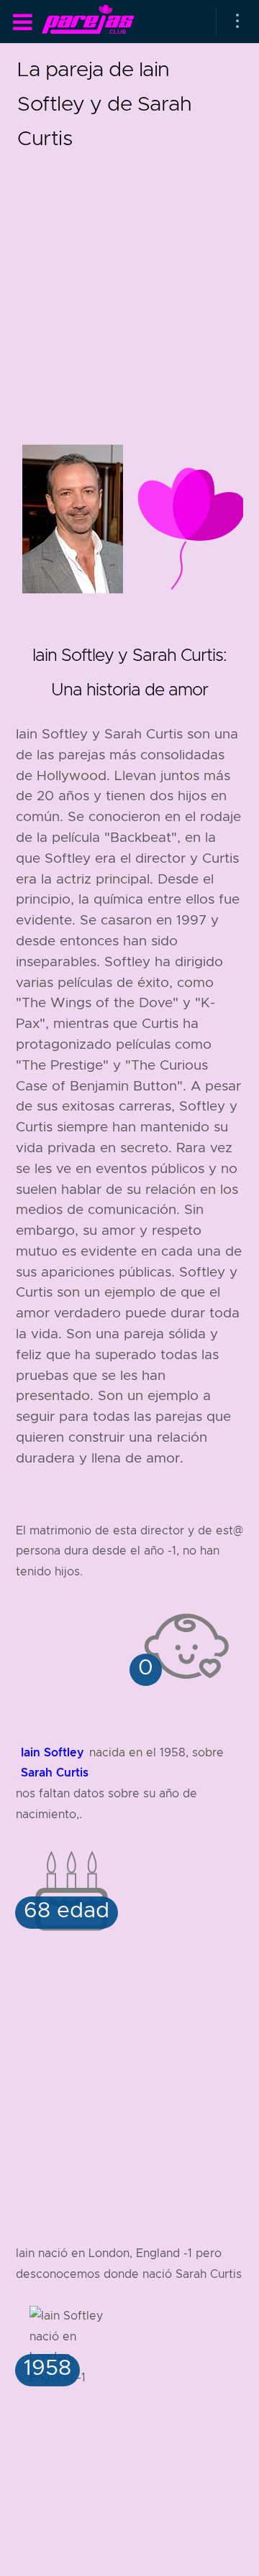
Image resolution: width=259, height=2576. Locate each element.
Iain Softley (53, 1752)
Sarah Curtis (55, 1773)
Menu (22, 22)
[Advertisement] (129, 284)
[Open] (237, 22)
